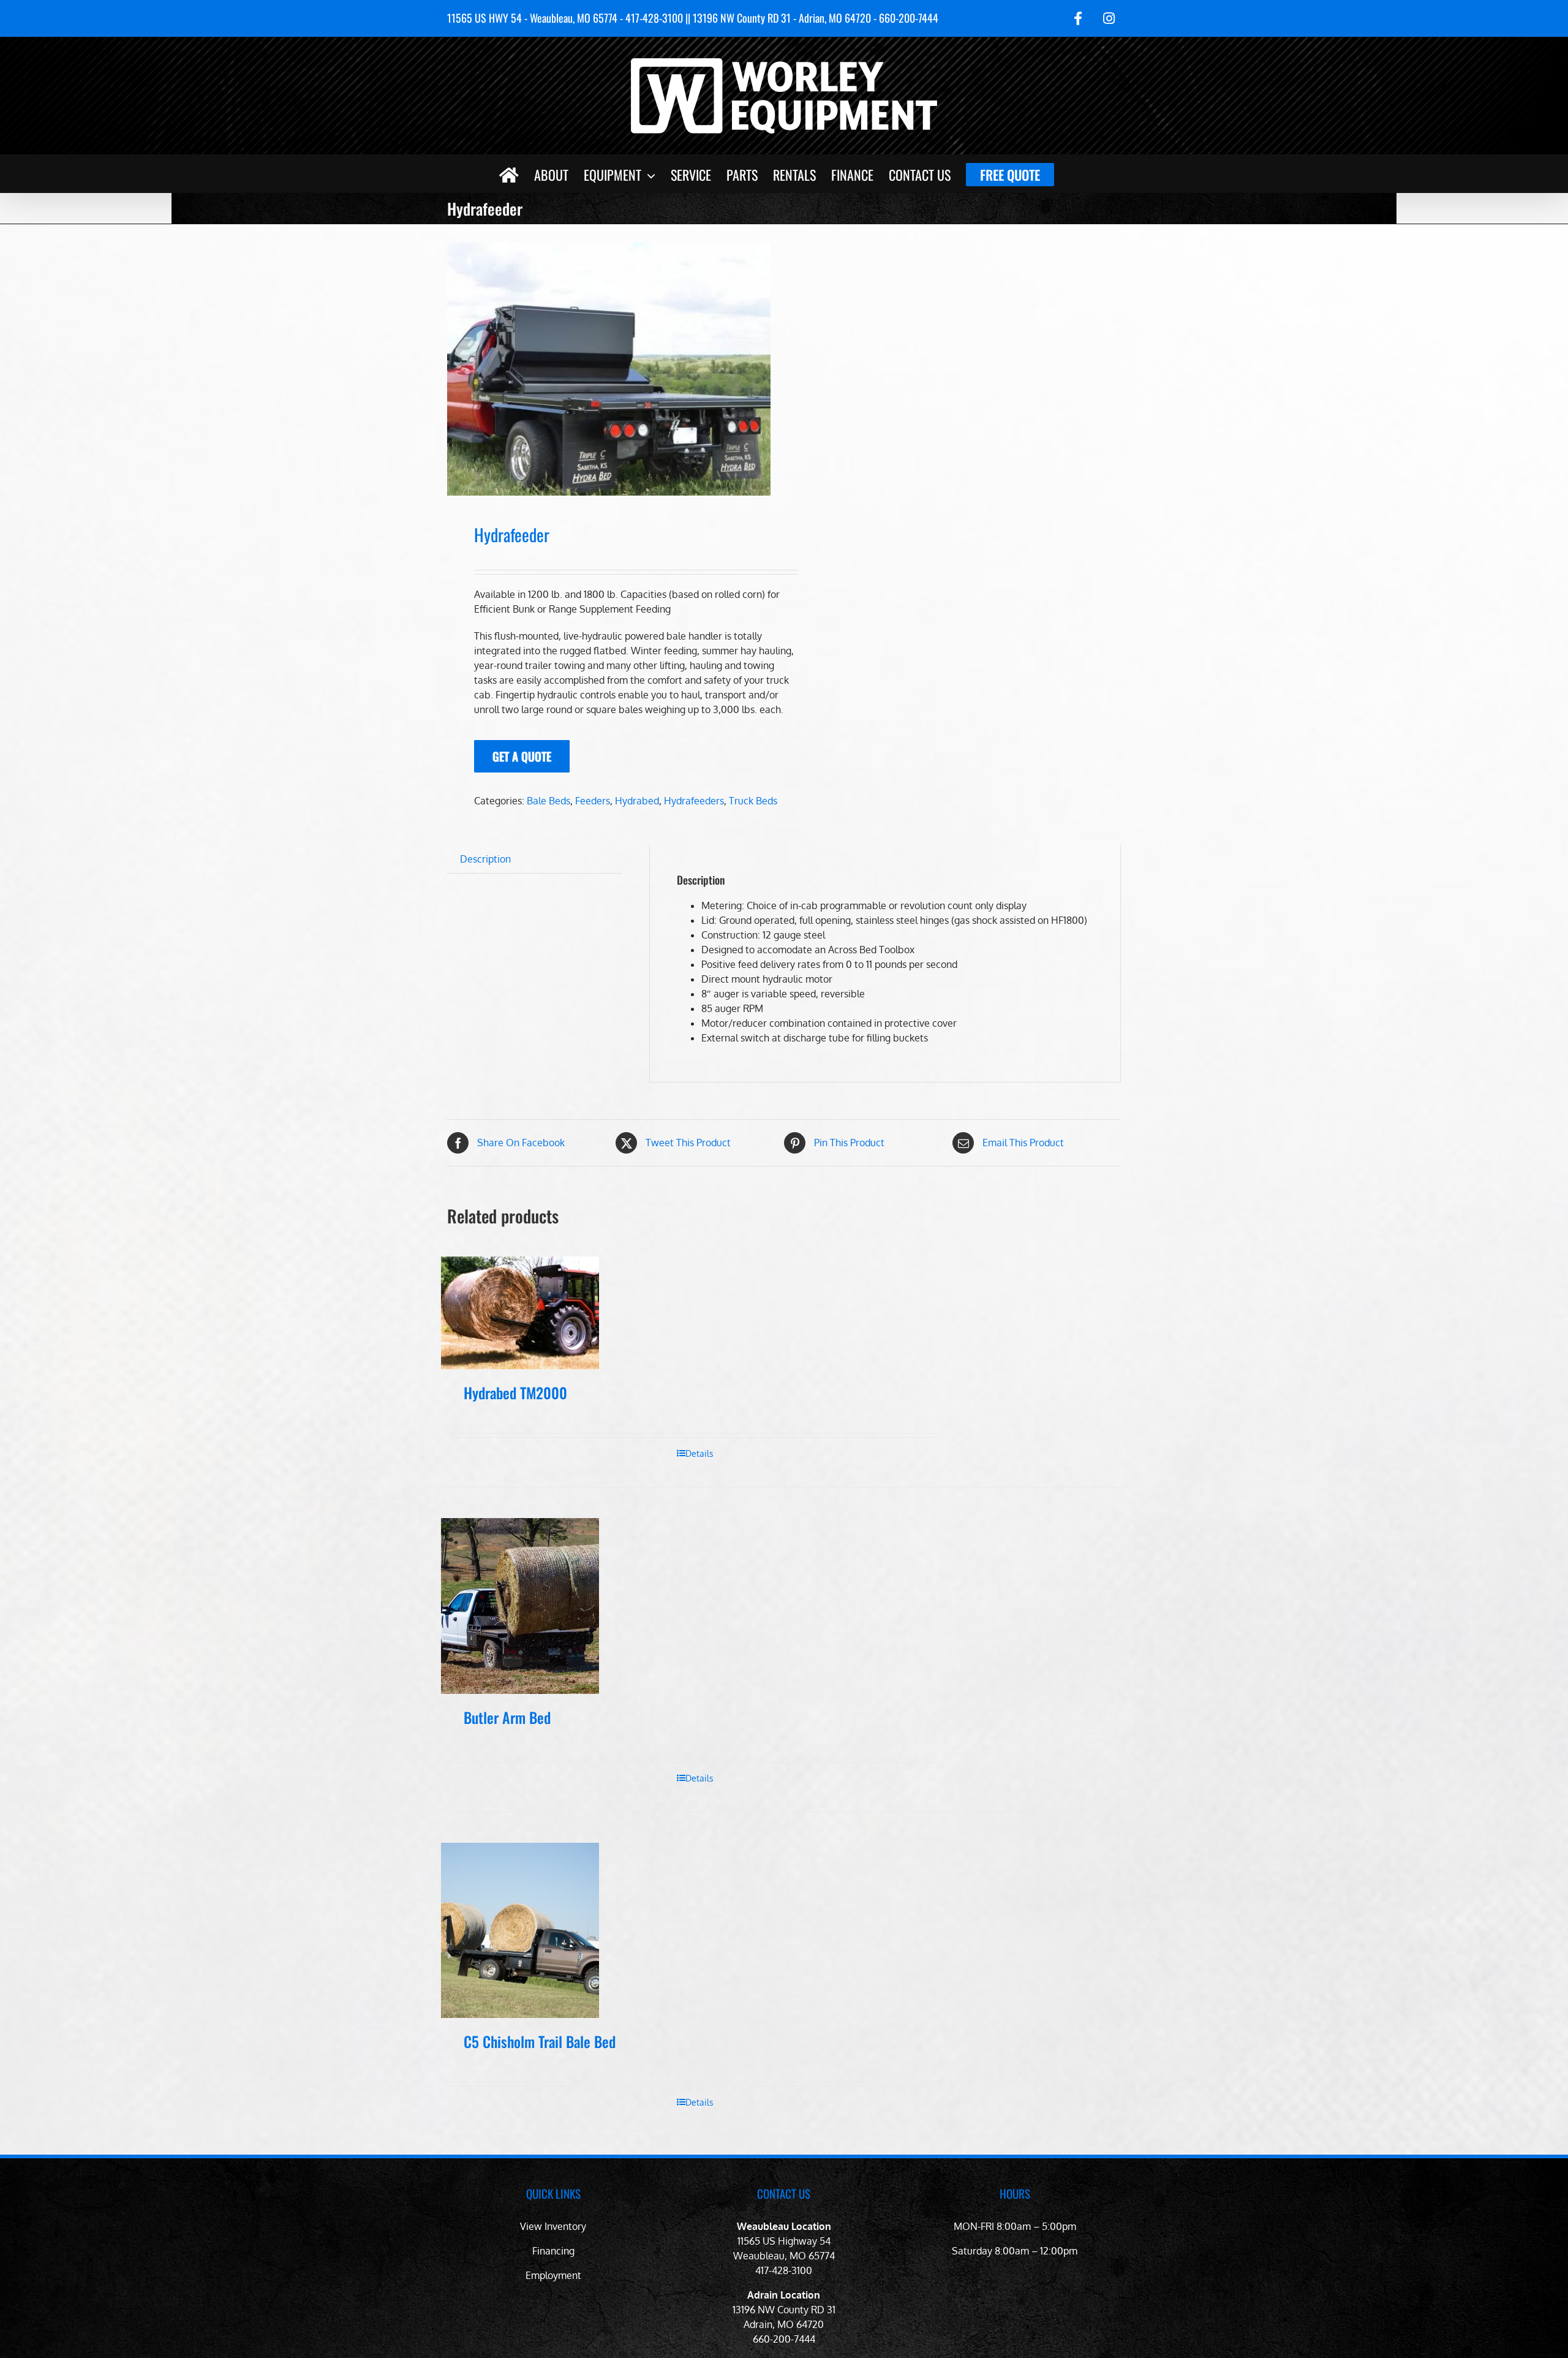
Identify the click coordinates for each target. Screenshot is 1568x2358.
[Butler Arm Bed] (520, 1606)
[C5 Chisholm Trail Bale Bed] (520, 1930)
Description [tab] (485, 859)
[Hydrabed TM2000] (520, 1313)
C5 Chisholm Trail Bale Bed (540, 2041)
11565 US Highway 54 (784, 2241)
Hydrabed (637, 801)
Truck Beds (753, 801)
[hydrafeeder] (609, 369)
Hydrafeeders (694, 801)
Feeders (593, 801)
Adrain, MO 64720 (784, 2324)
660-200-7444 (784, 2339)
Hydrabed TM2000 (515, 1393)
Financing (553, 2251)
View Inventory (553, 2226)
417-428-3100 (784, 2270)
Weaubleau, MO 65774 (784, 2256)
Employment (553, 2275)
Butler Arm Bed (507, 1717)
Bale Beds (548, 801)
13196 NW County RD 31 (784, 2310)
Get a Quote (522, 756)
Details (699, 1453)
